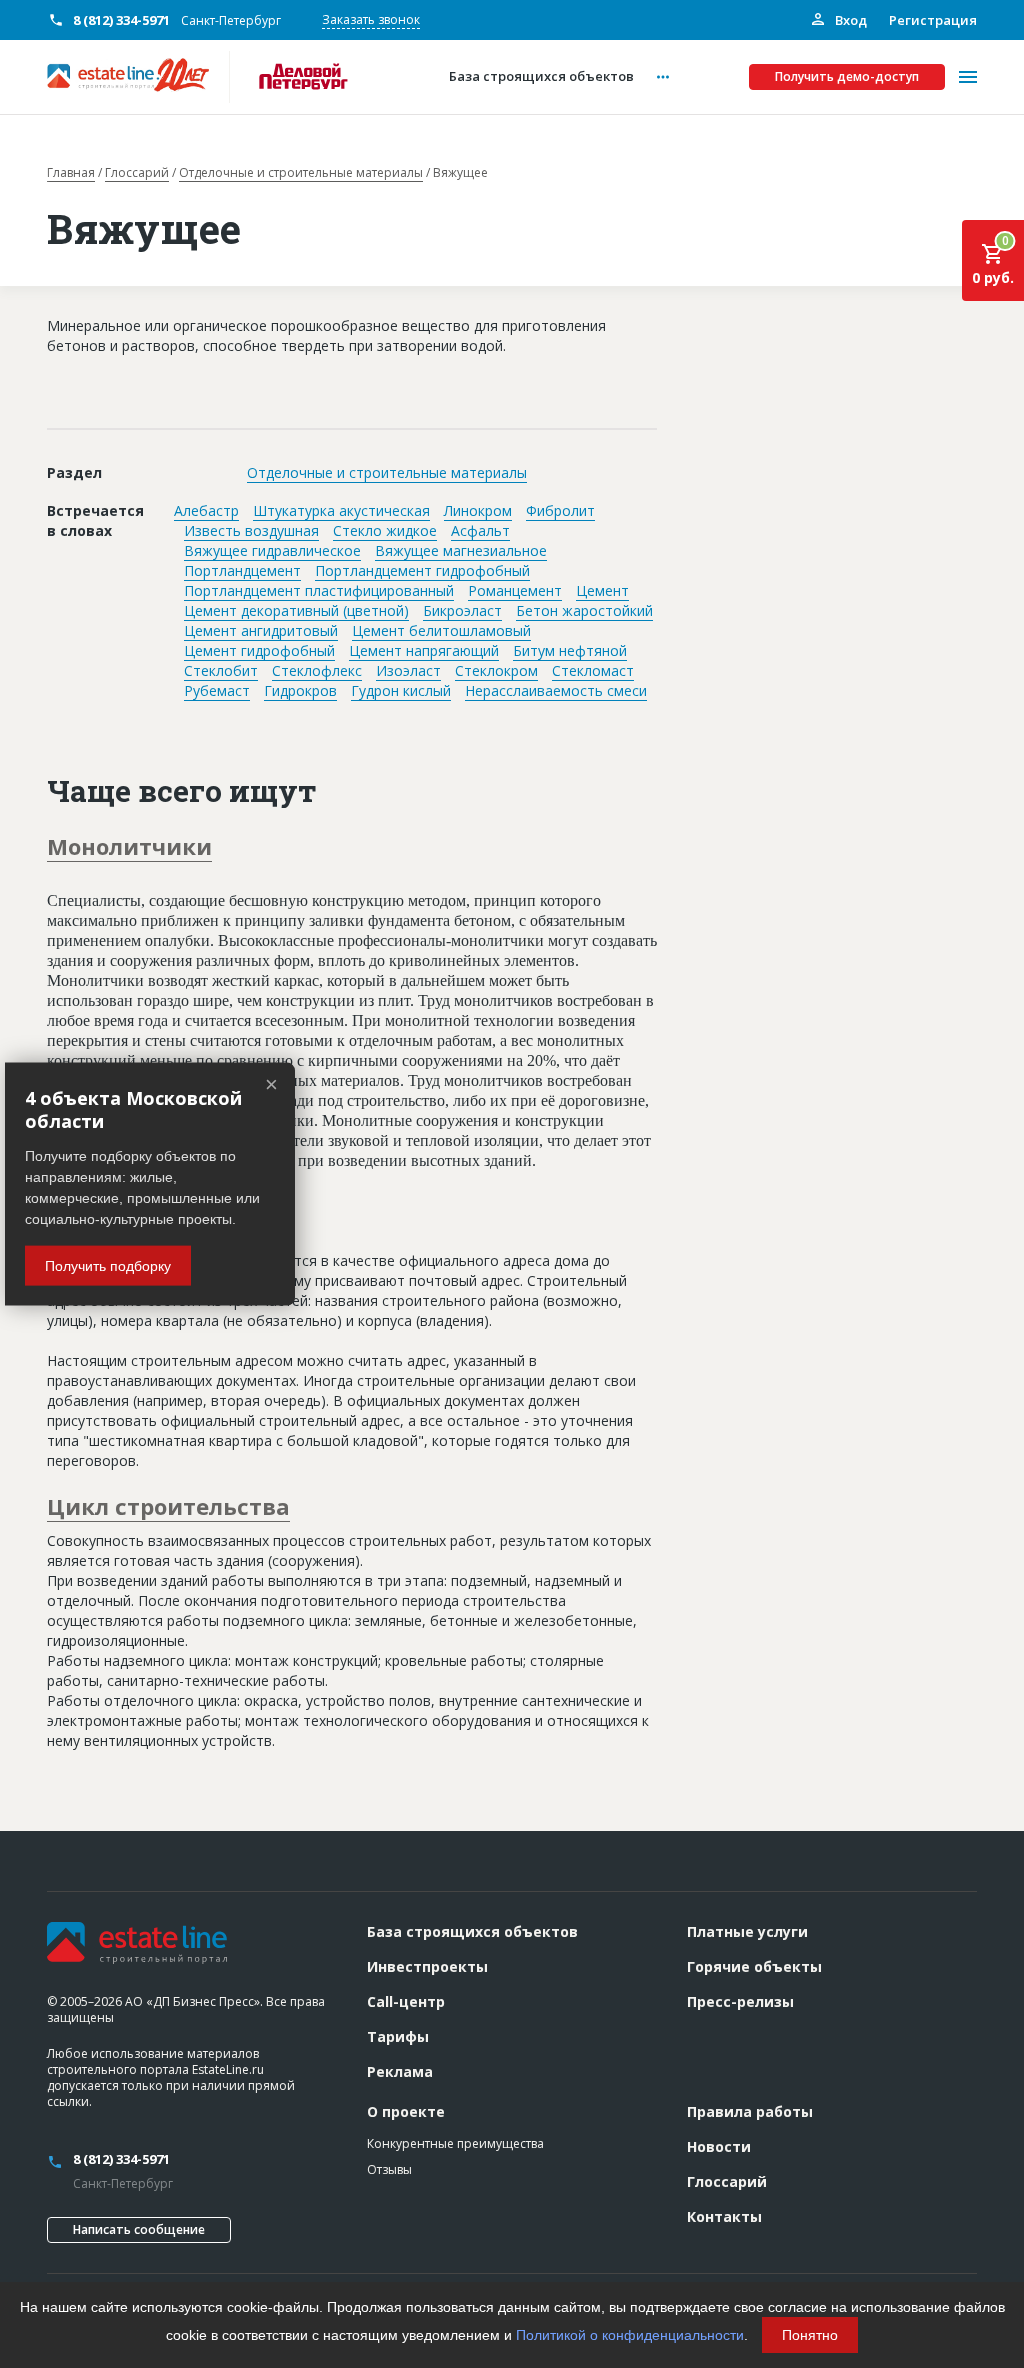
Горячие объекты (754, 1966)
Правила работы (750, 2111)
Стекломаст (593, 670)
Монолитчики (129, 846)
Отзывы (389, 2169)
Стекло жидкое (385, 530)
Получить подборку (108, 1265)
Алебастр (206, 510)
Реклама (400, 2071)
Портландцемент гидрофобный (422, 570)
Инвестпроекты (427, 1966)
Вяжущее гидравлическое (272, 550)
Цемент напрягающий (424, 650)
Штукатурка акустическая (341, 510)
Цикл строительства (168, 1506)
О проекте (406, 2111)
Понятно (810, 2335)
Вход (849, 20)
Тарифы (398, 2036)
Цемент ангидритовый (261, 630)
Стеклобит (221, 670)
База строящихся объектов (472, 1931)
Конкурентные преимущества (455, 2143)
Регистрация (933, 20)
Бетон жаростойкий (584, 610)
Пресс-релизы (740, 2001)
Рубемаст (217, 690)
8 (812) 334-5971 (121, 20)
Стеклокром (496, 670)
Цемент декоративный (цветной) (296, 610)
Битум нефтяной (570, 650)
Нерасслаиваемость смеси (556, 690)
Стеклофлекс (317, 670)
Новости (719, 2146)
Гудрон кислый (401, 690)
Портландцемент (242, 570)
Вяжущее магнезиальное (461, 550)
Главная (71, 173)
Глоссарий (137, 173)
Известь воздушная (251, 530)
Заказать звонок (371, 19)
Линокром (478, 510)
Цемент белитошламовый (441, 630)
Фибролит (560, 510)
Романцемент (515, 590)
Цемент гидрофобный (259, 650)
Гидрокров (300, 690)
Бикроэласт (462, 610)
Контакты (724, 2216)
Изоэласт (408, 670)
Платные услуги (747, 1931)
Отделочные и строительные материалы (301, 173)
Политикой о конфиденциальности (630, 2335)
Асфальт (480, 530)
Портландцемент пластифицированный (319, 590)
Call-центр (406, 2001)
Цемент (602, 590)
